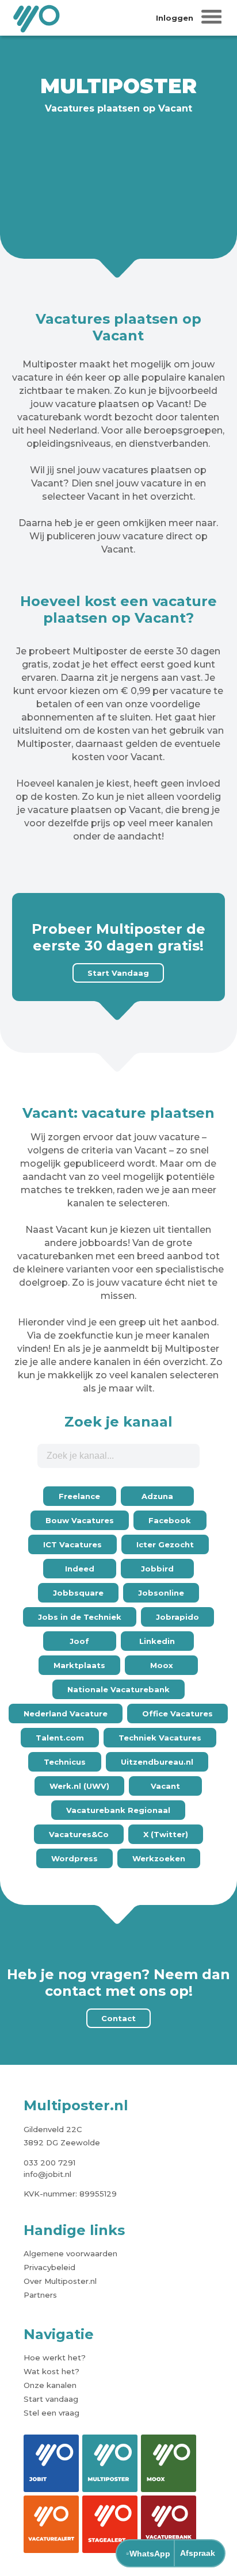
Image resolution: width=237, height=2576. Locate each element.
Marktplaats (79, 1665)
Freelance (79, 1496)
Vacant (165, 1786)
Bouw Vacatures (80, 1520)
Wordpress (74, 1858)
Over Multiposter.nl (60, 2281)
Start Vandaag (118, 973)
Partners (40, 2295)
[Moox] (169, 2463)
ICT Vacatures (72, 1544)
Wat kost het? (51, 2371)
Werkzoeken (159, 1858)
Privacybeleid (49, 2267)
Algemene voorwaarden (70, 2253)
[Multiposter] (110, 2463)
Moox (162, 1665)
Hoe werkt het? (55, 2357)
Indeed (80, 1569)
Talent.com (60, 1738)
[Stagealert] (110, 2524)
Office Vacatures (177, 1713)
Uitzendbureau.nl (157, 1762)
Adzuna (157, 1496)
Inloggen (175, 18)
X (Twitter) (166, 1834)
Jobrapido (177, 1617)
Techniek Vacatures (160, 1738)
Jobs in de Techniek (80, 1617)
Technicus (65, 1762)
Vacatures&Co (79, 1834)
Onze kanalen (50, 2385)
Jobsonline (161, 1593)
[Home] (37, 18)
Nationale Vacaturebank (118, 1689)
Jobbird (157, 1569)
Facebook (170, 1520)
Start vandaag (51, 2399)
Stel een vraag (51, 2413)
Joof (79, 1641)
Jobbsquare (78, 1593)
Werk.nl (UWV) (79, 1786)
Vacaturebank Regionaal (118, 1810)
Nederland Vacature (66, 1713)
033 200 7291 (49, 2163)
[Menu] (212, 18)
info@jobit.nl (47, 2174)
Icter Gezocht (165, 1544)
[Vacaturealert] (51, 2524)
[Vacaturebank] (169, 2524)
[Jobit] (51, 2463)
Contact (118, 2018)
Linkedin (157, 1641)
